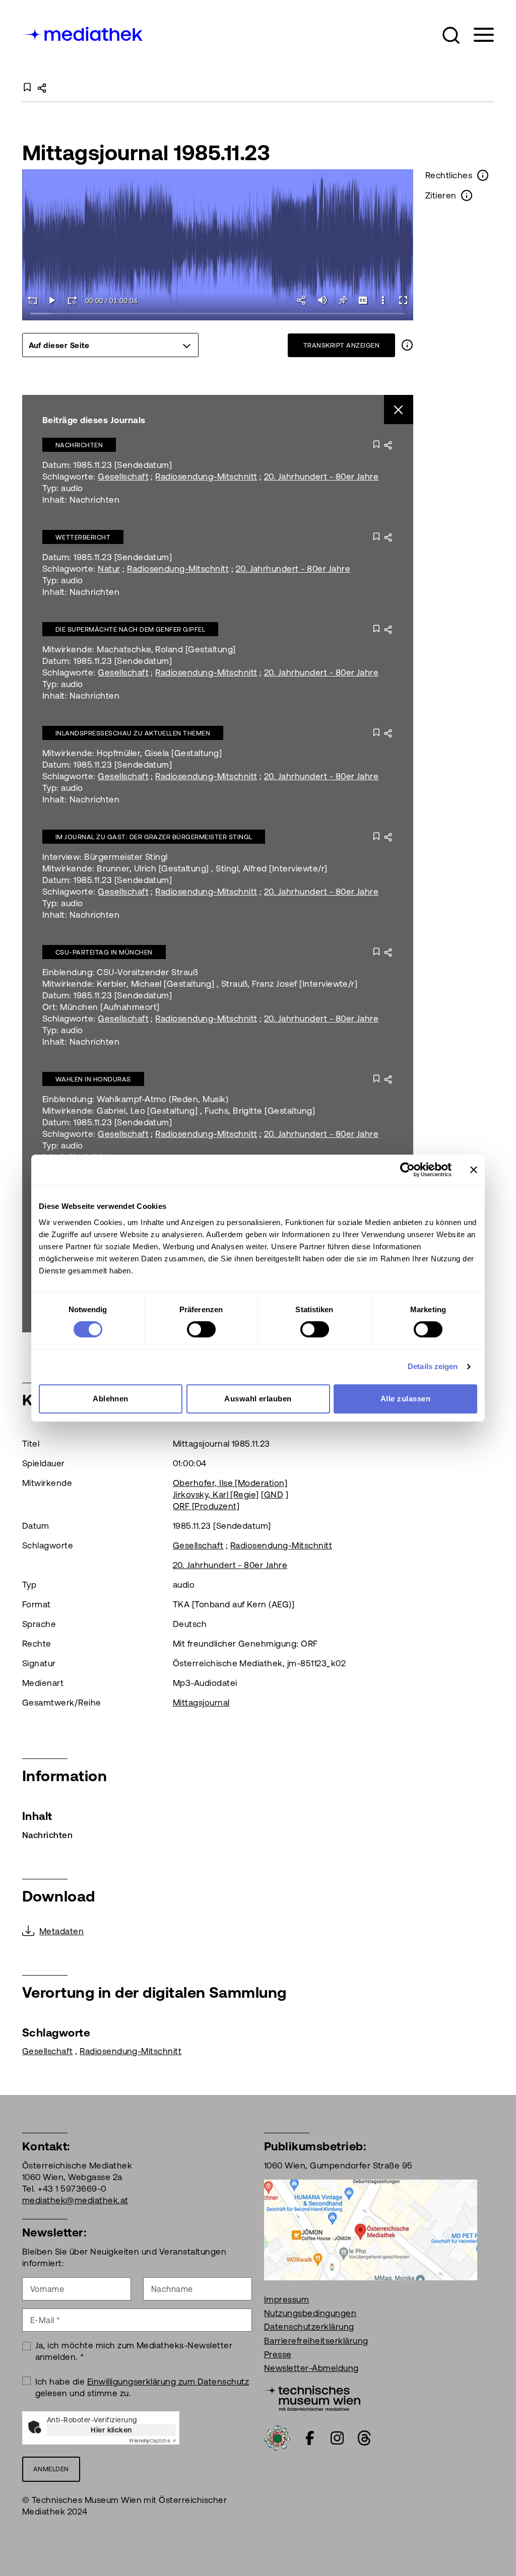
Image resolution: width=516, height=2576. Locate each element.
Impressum (286, 2299)
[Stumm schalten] (322, 300)
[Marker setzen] (343, 300)
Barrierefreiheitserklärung (316, 2341)
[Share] (302, 300)
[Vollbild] (403, 300)
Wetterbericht (83, 537)
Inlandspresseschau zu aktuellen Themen (133, 733)
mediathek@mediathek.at (75, 2200)
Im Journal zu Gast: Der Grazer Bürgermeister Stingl (154, 837)
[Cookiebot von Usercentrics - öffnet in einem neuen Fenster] (407, 1170)
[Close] (399, 410)
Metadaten (61, 1931)
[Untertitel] (363, 300)
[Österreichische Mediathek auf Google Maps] (371, 2229)
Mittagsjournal (201, 1703)
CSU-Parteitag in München (104, 952)
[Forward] (73, 300)
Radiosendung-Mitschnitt (206, 477)
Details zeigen (433, 1366)
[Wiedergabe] (52, 300)
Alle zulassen (405, 1399)
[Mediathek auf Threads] (364, 2438)
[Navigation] (477, 35)
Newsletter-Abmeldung (311, 2368)
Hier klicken (111, 2430)
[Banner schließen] (474, 1170)
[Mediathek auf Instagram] (337, 2438)
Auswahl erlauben (258, 1399)
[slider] (218, 314)
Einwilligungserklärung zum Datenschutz (168, 2382)
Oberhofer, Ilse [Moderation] (230, 1483)
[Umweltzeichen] (277, 2437)
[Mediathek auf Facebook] (310, 2438)
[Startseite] (83, 33)
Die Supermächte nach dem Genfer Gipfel (130, 629)
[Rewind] (32, 300)
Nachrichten (79, 445)
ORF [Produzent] (206, 1506)
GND (274, 1495)
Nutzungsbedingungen (310, 2313)
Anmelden (51, 2469)
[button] (451, 35)
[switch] (201, 1329)
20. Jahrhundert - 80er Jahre (321, 477)
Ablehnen (111, 1399)
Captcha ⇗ (153, 2441)
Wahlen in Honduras (93, 1079)
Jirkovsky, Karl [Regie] (216, 1495)
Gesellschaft (123, 477)
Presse (278, 2354)
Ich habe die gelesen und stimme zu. (142, 2387)
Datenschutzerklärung (309, 2327)
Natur (109, 569)
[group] (110, 345)
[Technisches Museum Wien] (312, 2397)
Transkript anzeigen (341, 345)
